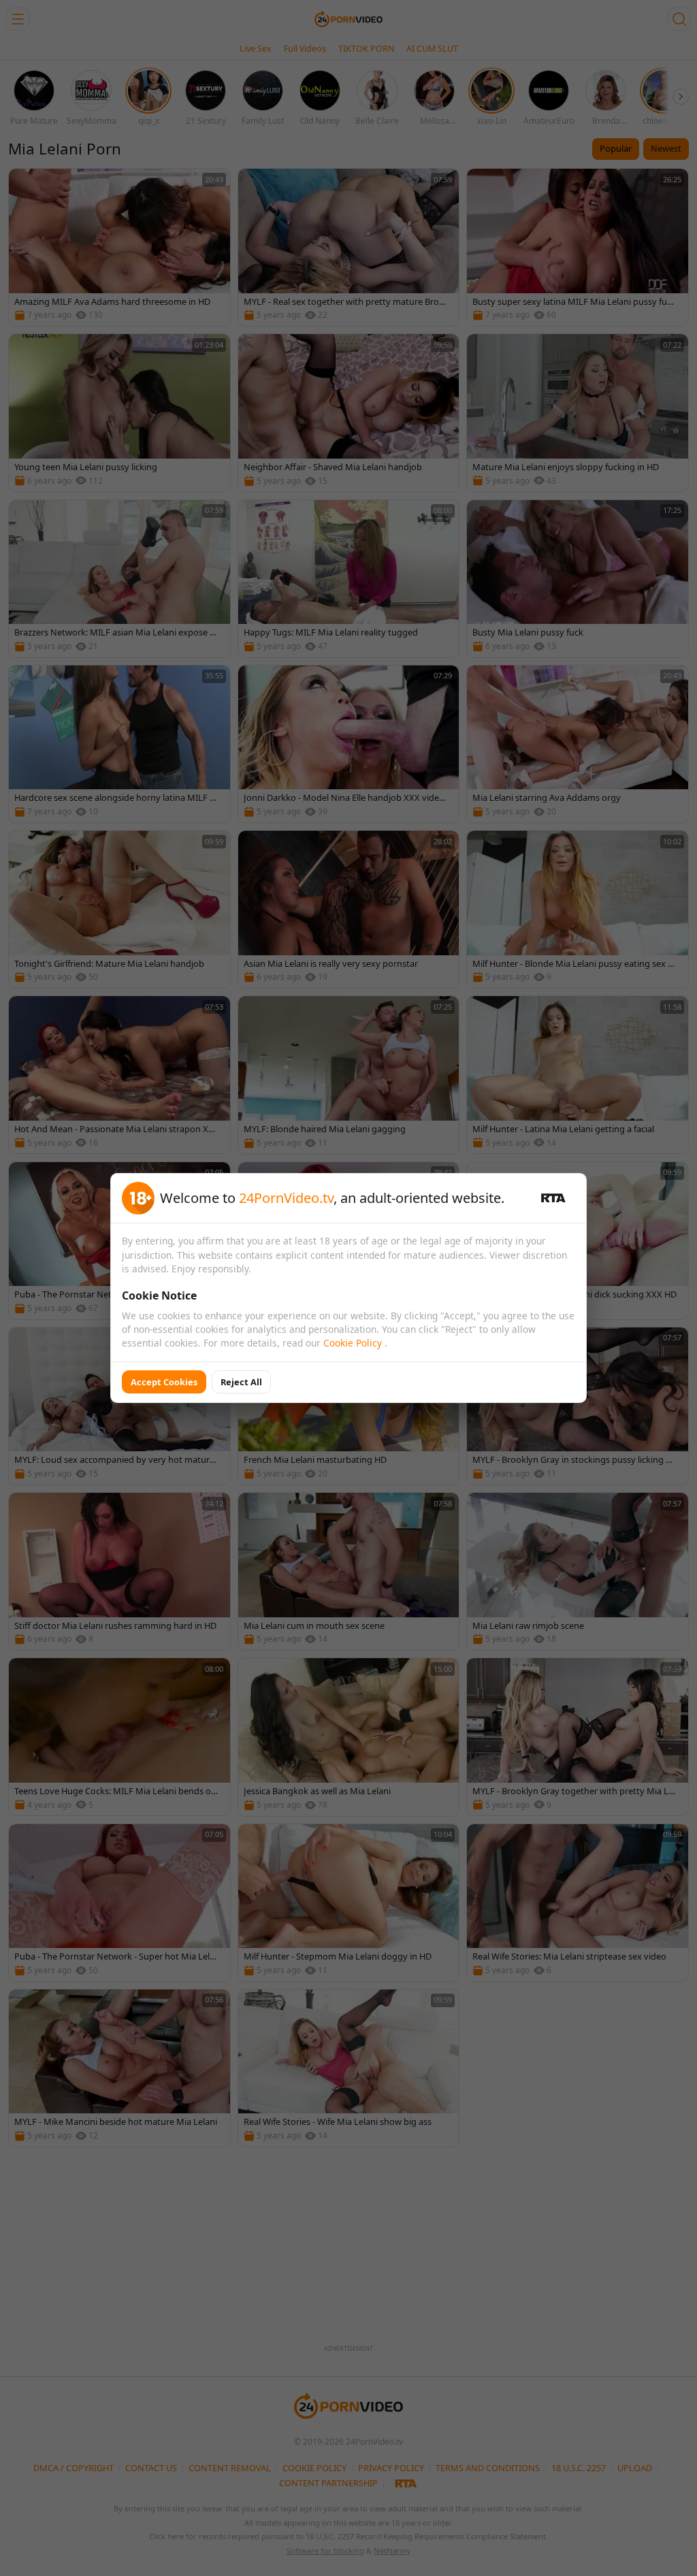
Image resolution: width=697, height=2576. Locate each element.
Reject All (241, 1382)
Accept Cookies (164, 1382)
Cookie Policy (354, 1343)
